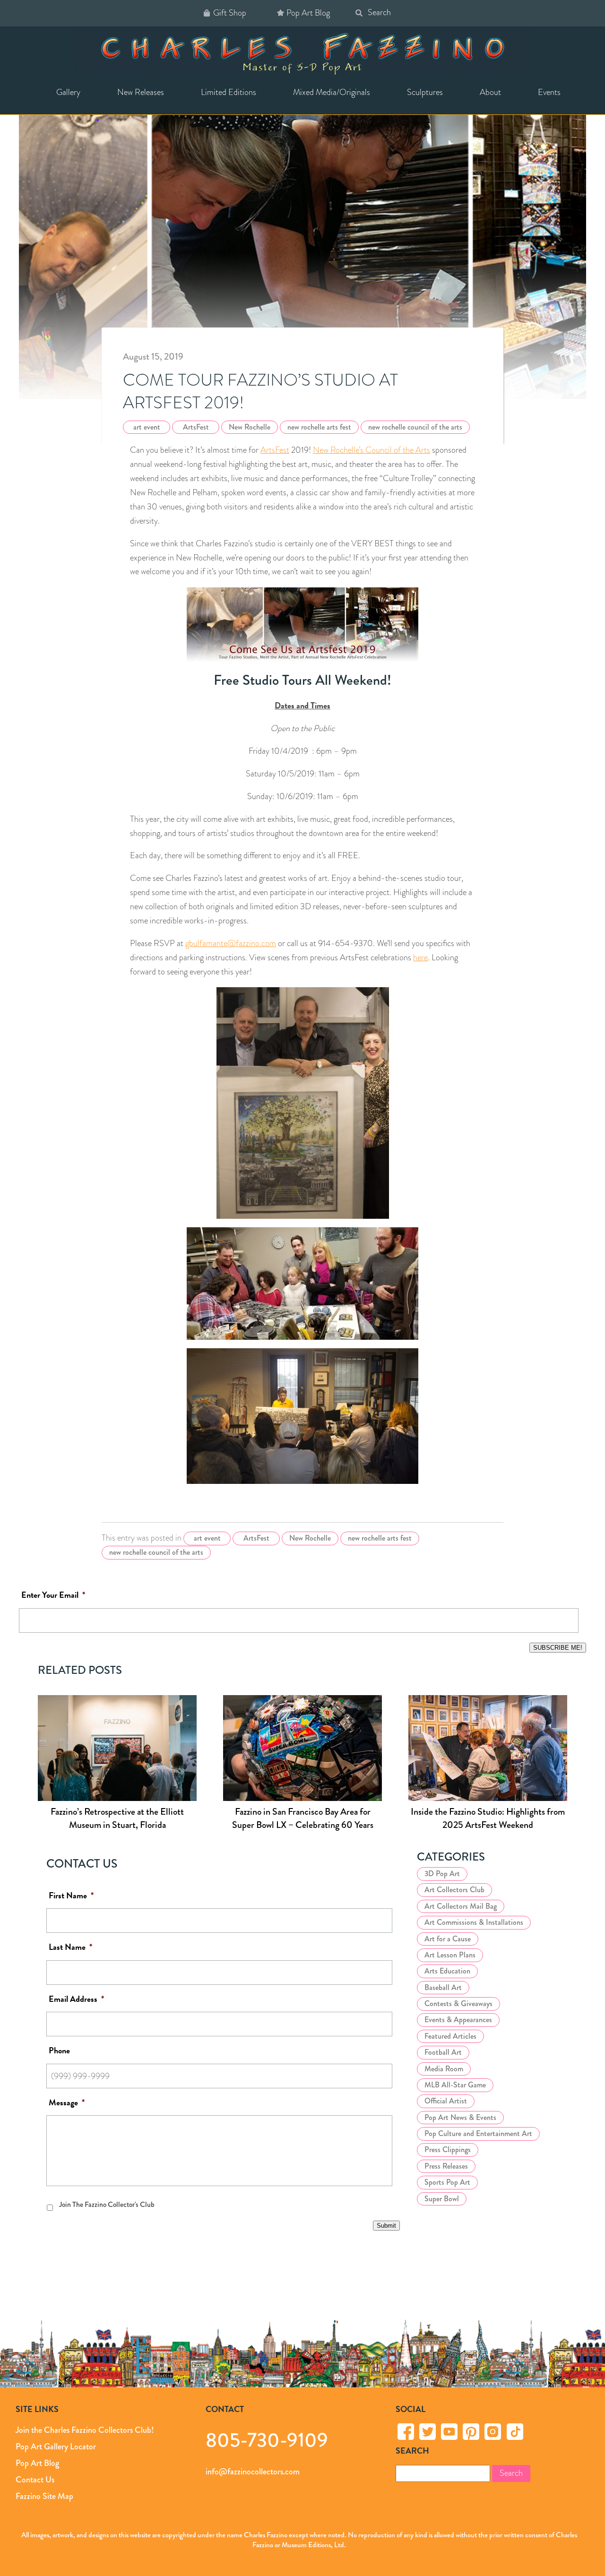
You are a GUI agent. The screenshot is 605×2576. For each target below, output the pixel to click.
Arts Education (447, 1971)
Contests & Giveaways (458, 2003)
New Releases (141, 92)
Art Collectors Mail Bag (461, 1906)
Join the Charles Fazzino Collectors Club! (85, 2430)
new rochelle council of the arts (415, 427)
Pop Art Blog (308, 13)
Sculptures (425, 92)
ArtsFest (196, 427)
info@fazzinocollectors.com (253, 2472)
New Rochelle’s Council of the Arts (372, 450)
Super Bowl (442, 2199)
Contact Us (35, 2480)
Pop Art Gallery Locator (56, 2447)
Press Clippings (448, 2150)
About (490, 92)
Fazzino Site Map (44, 2496)
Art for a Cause (448, 1939)
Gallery (68, 92)
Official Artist (446, 2101)
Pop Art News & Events (460, 2117)
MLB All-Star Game (455, 2085)
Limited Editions (229, 92)
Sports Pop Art (447, 2182)
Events (549, 92)
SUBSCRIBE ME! (558, 1648)
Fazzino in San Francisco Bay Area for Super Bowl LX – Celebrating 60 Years (303, 1818)
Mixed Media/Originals (332, 92)
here (420, 957)
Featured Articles (450, 2036)
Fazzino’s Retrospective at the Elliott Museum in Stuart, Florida (117, 1818)
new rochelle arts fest (319, 427)
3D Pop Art (442, 1874)
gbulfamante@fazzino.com (231, 943)
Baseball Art (443, 1987)
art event (147, 427)
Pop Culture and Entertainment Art (478, 2133)
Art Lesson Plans (450, 1955)
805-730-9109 (267, 2440)
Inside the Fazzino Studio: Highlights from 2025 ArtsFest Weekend (488, 1818)
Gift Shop (230, 13)
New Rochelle (250, 427)
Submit (386, 2226)
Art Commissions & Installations (474, 1922)
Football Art (443, 2052)
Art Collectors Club (454, 1890)
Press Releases (446, 2166)
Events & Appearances (458, 2020)
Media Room (444, 2069)
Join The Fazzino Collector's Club (107, 2205)
